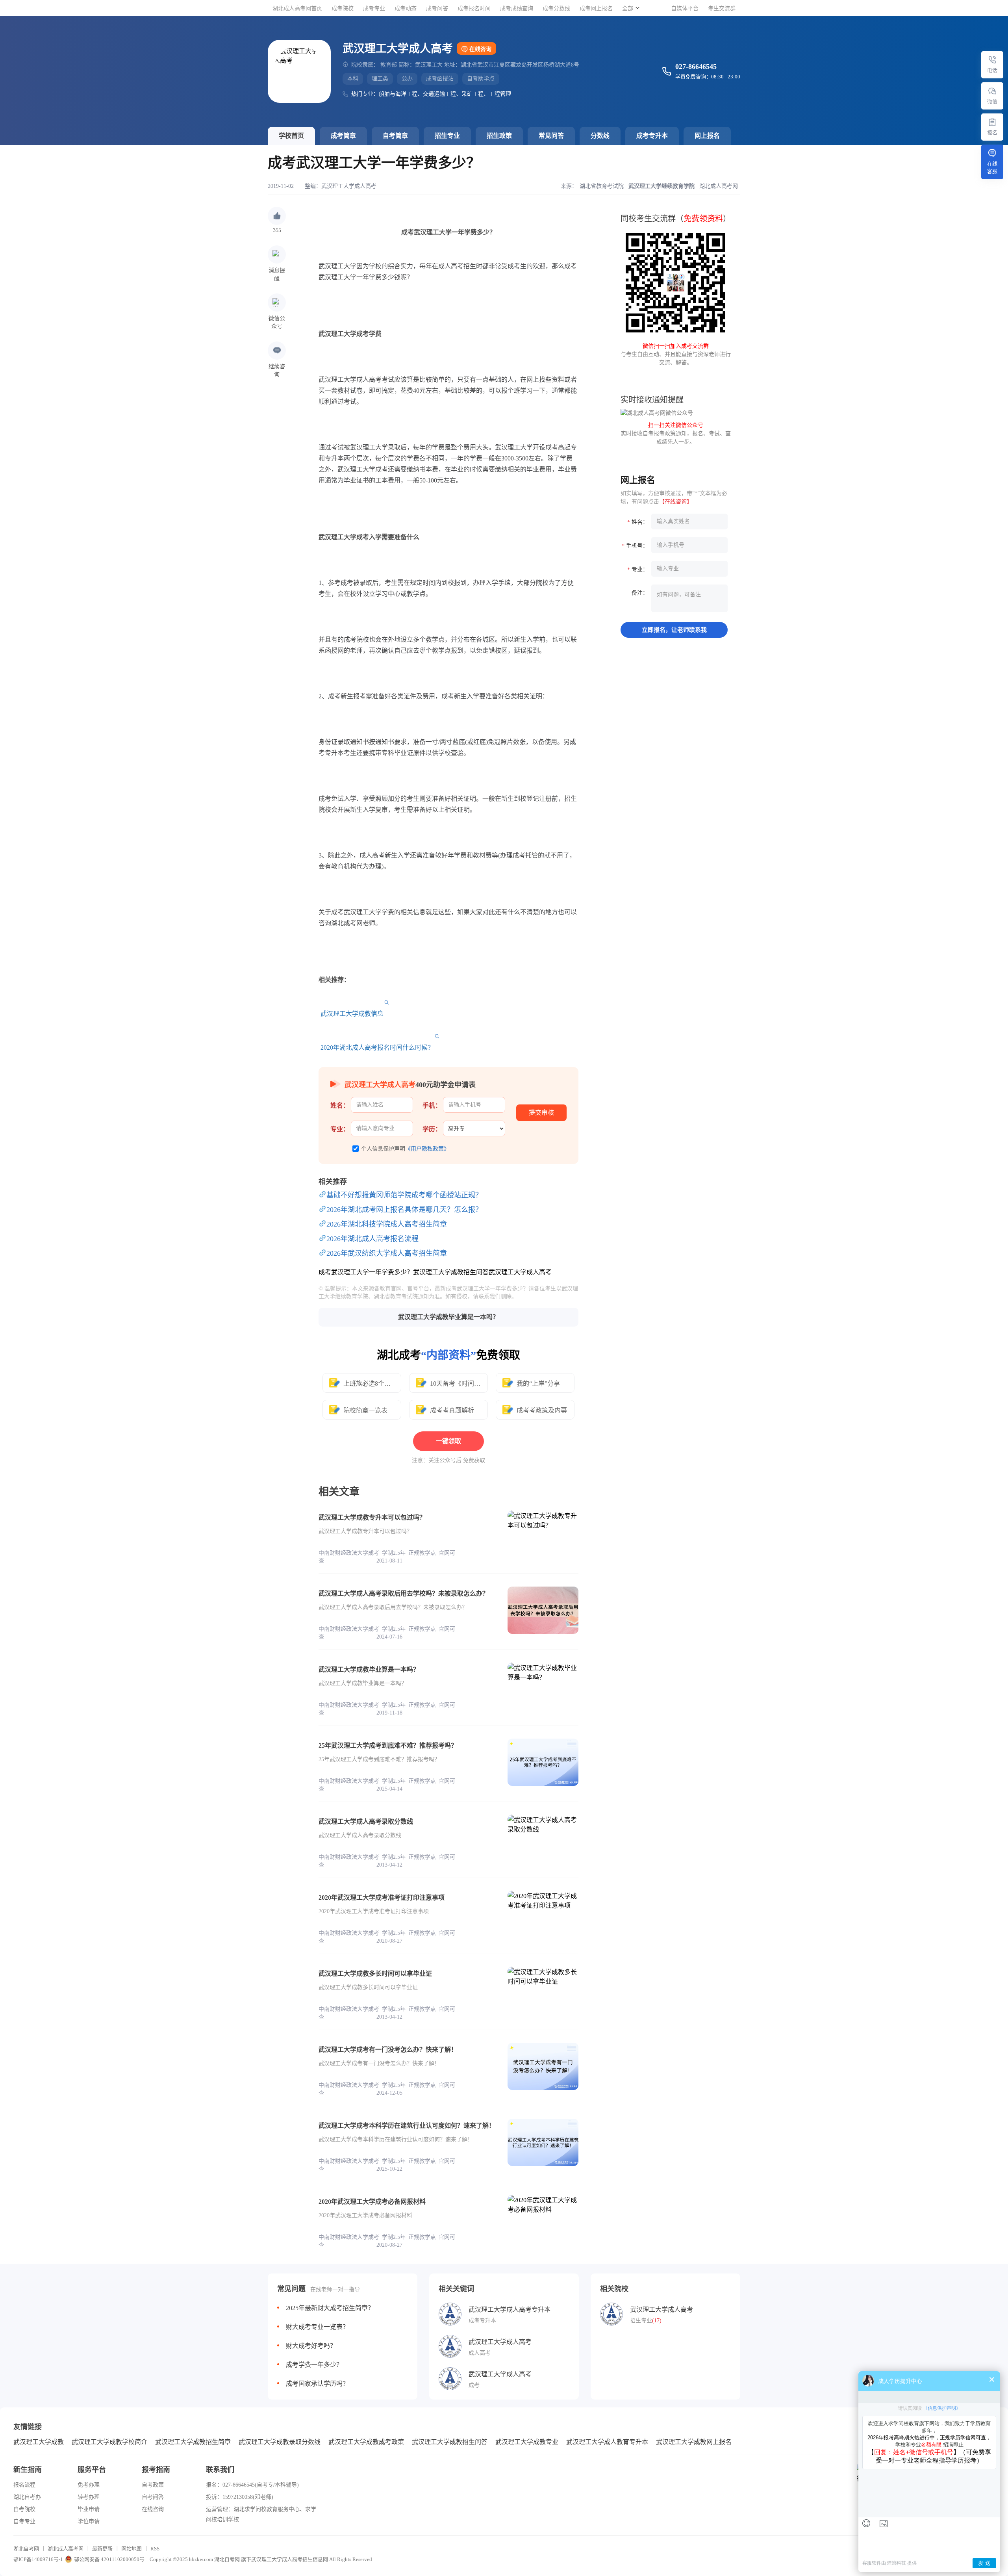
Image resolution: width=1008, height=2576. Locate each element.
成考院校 (343, 8)
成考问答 (437, 8)
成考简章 (343, 136)
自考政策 (153, 2485)
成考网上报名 (596, 8)
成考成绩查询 (517, 8)
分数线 (600, 136)
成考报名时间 (474, 8)
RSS (155, 2549)
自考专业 (24, 2521)
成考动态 (406, 8)
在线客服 (992, 167)
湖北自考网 (26, 2549)
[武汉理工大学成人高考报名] (992, 122)
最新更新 (102, 2549)
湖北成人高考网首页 (297, 8)
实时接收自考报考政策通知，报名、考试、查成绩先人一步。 (676, 433)
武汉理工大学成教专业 (527, 2442)
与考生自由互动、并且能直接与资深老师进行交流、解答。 (676, 354)
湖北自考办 (27, 2497)
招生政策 (499, 136)
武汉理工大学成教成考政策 (366, 2442)
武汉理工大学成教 (39, 2442)
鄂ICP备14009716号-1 (38, 2559)
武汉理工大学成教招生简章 (193, 2442)
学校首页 (291, 136)
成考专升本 (652, 136)
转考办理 (89, 2497)
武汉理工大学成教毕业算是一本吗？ (448, 1317)
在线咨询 (480, 49)
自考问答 (153, 2497)
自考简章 (395, 136)
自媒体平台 (685, 8)
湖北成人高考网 (66, 2549)
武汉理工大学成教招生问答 (450, 2442)
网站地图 (132, 2549)
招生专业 (447, 136)
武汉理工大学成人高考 (349, 186)
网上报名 (707, 136)
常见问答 (551, 136)
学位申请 (89, 2521)
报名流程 (24, 2485)
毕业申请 (89, 2509)
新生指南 (28, 2470)
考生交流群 (722, 8)
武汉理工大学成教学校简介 (109, 2442)
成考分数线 (556, 8)
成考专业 (374, 8)
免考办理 (89, 2485)
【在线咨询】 (676, 502)
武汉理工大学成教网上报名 (694, 2442)
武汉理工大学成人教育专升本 (607, 2442)
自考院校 (24, 2509)
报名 (992, 133)
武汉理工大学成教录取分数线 (280, 2442)
